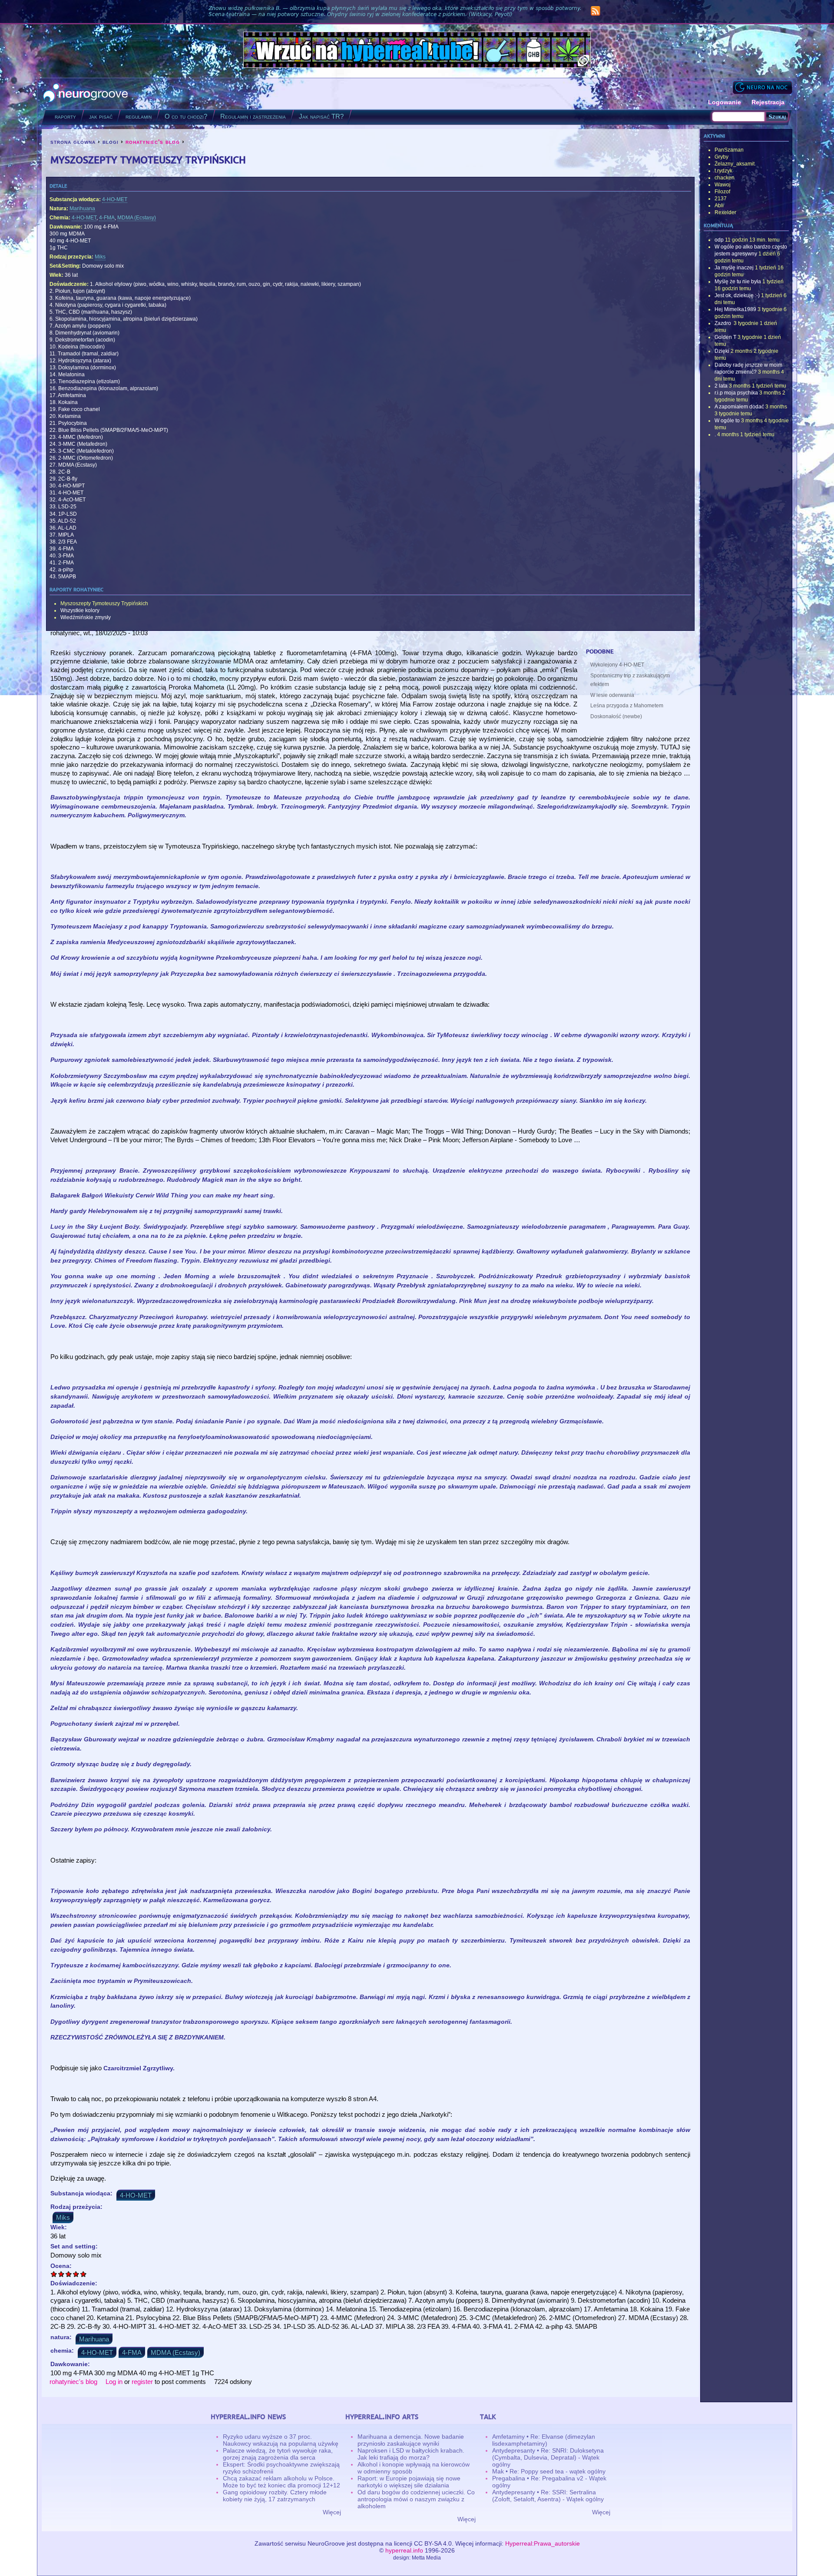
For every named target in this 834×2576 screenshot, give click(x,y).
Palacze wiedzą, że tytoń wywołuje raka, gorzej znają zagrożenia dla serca (278, 2454)
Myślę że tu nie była (738, 282)
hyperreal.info (404, 2550)
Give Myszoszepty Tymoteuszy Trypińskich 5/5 (84, 2274)
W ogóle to (727, 421)
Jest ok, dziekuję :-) (737, 295)
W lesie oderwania (612, 695)
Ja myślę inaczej (734, 268)
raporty (65, 116)
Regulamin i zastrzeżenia (253, 116)
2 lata (721, 386)
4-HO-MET (115, 199)
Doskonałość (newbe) (616, 716)
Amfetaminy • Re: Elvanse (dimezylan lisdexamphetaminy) (544, 2440)
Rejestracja (768, 102)
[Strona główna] (86, 94)
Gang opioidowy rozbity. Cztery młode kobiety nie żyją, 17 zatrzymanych (275, 2496)
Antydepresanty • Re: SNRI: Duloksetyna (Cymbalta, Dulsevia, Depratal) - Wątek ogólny (548, 2457)
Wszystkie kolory (80, 610)
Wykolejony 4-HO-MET (617, 665)
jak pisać (101, 116)
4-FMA (107, 218)
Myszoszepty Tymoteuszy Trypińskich (104, 603)
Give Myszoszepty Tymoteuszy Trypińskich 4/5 (76, 2274)
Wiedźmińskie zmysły (86, 617)
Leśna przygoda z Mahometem (627, 706)
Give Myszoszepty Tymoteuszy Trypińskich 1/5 (54, 2274)
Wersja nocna (762, 87)
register (142, 2382)
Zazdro (723, 323)
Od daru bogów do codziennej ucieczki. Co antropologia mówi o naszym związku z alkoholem (416, 2499)
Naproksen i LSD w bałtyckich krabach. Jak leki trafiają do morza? (411, 2454)
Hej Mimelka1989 (735, 309)
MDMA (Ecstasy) (137, 218)
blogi (111, 142)
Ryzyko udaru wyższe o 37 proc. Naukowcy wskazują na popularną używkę (281, 2440)
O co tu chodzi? (186, 116)
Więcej (332, 2512)
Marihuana (82, 209)
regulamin (139, 116)
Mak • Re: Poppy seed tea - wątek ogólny (549, 2471)
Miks (100, 257)
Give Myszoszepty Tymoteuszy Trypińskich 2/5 (61, 2274)
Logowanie (725, 102)
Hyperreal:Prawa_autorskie (543, 2543)
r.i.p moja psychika (736, 393)
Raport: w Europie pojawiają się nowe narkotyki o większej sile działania (409, 2482)
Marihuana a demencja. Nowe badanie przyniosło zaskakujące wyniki (411, 2440)
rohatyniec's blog (153, 142)
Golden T (725, 337)
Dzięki (722, 351)
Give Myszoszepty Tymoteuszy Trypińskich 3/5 (69, 2274)
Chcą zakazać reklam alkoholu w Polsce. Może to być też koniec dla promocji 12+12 (281, 2482)
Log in (114, 2382)
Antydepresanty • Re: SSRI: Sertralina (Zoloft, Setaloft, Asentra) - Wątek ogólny (548, 2496)
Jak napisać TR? (321, 116)
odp (719, 240)
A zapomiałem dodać (739, 407)
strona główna (73, 142)
